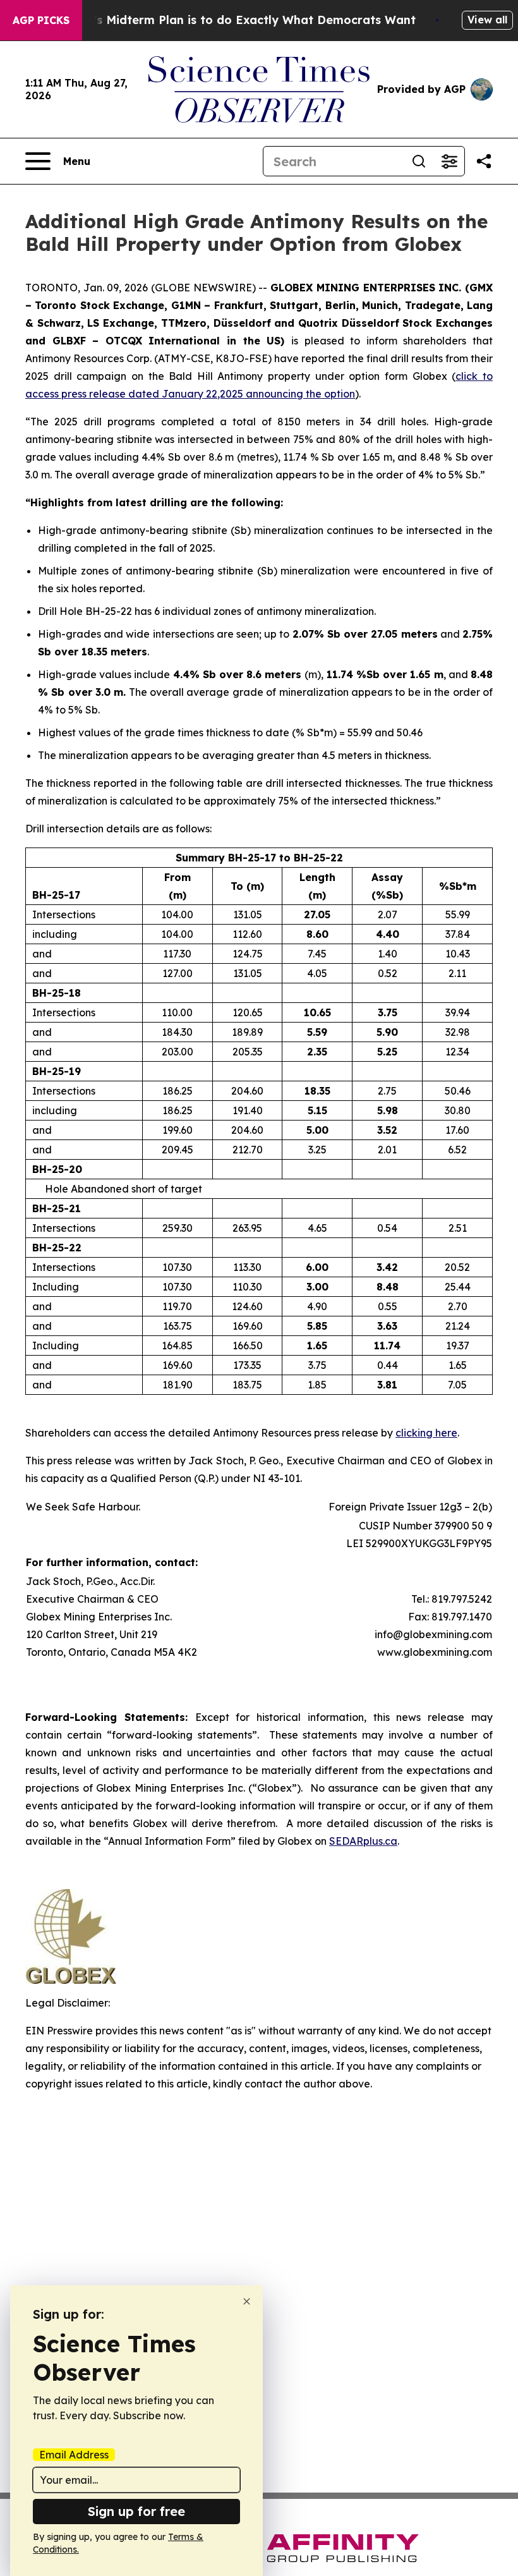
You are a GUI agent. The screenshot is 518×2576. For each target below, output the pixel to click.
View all (487, 20)
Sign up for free (136, 2511)
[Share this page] (484, 161)
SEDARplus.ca (363, 1841)
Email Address (74, 2455)
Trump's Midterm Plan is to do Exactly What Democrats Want (236, 20)
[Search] (419, 161)
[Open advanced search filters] (449, 161)
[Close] (247, 2301)
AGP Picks (41, 20)
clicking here (426, 1433)
